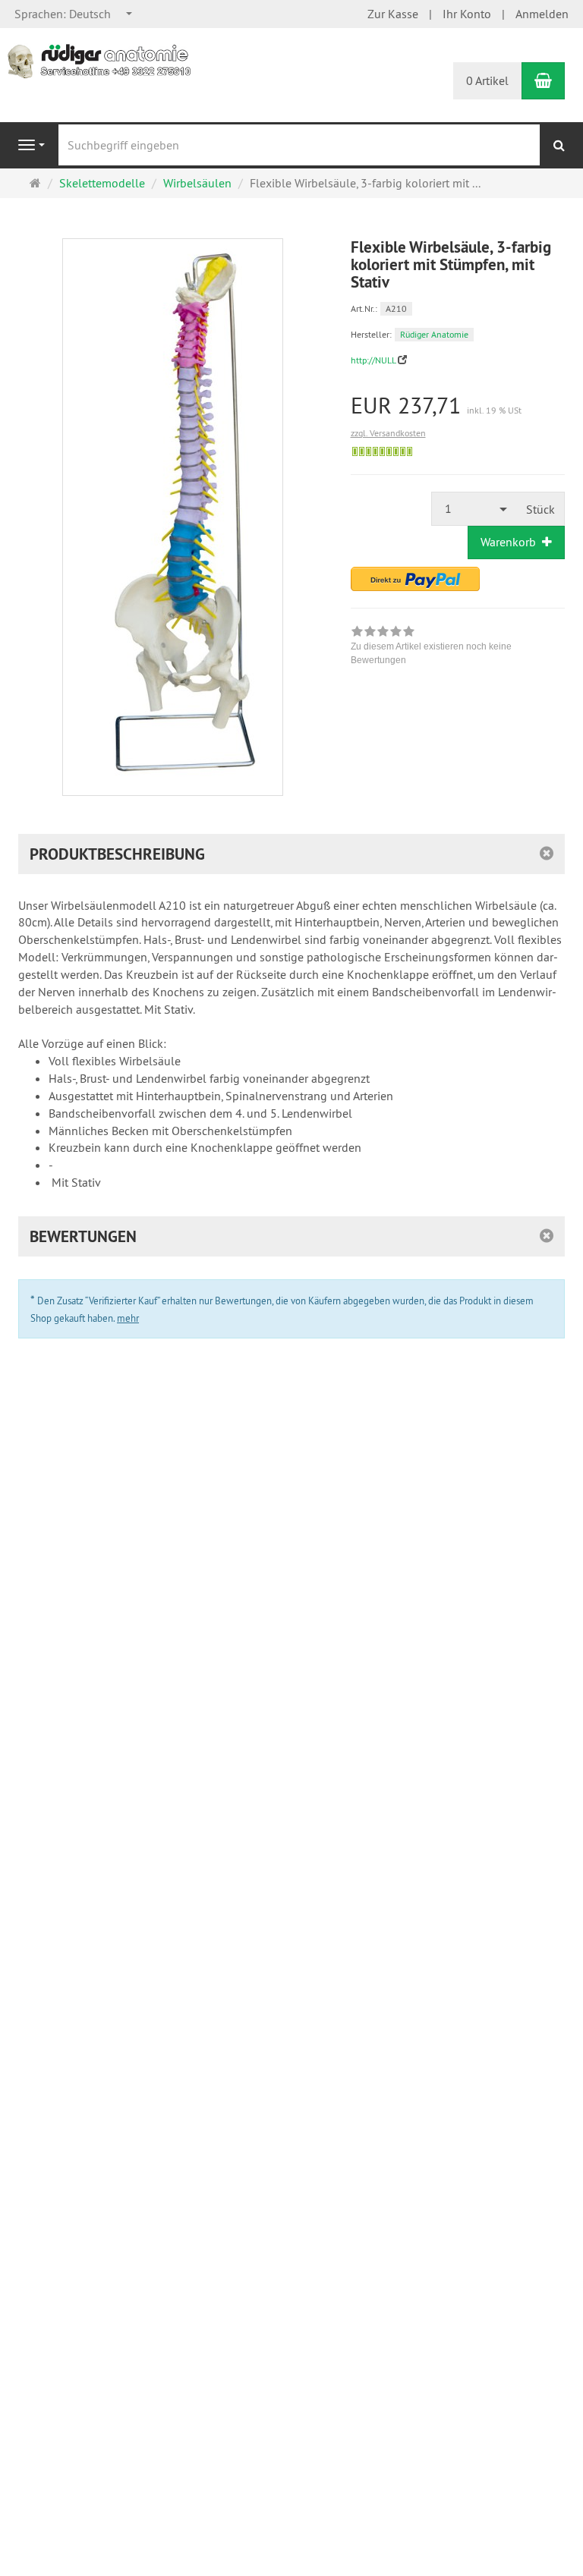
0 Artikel (487, 80)
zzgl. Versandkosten (388, 433)
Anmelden (542, 14)
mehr (128, 1318)
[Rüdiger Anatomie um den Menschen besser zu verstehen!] (102, 60)
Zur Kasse (393, 14)
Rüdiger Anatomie (434, 334)
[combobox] (74, 14)
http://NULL (373, 360)
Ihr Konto (467, 14)
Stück (540, 509)
